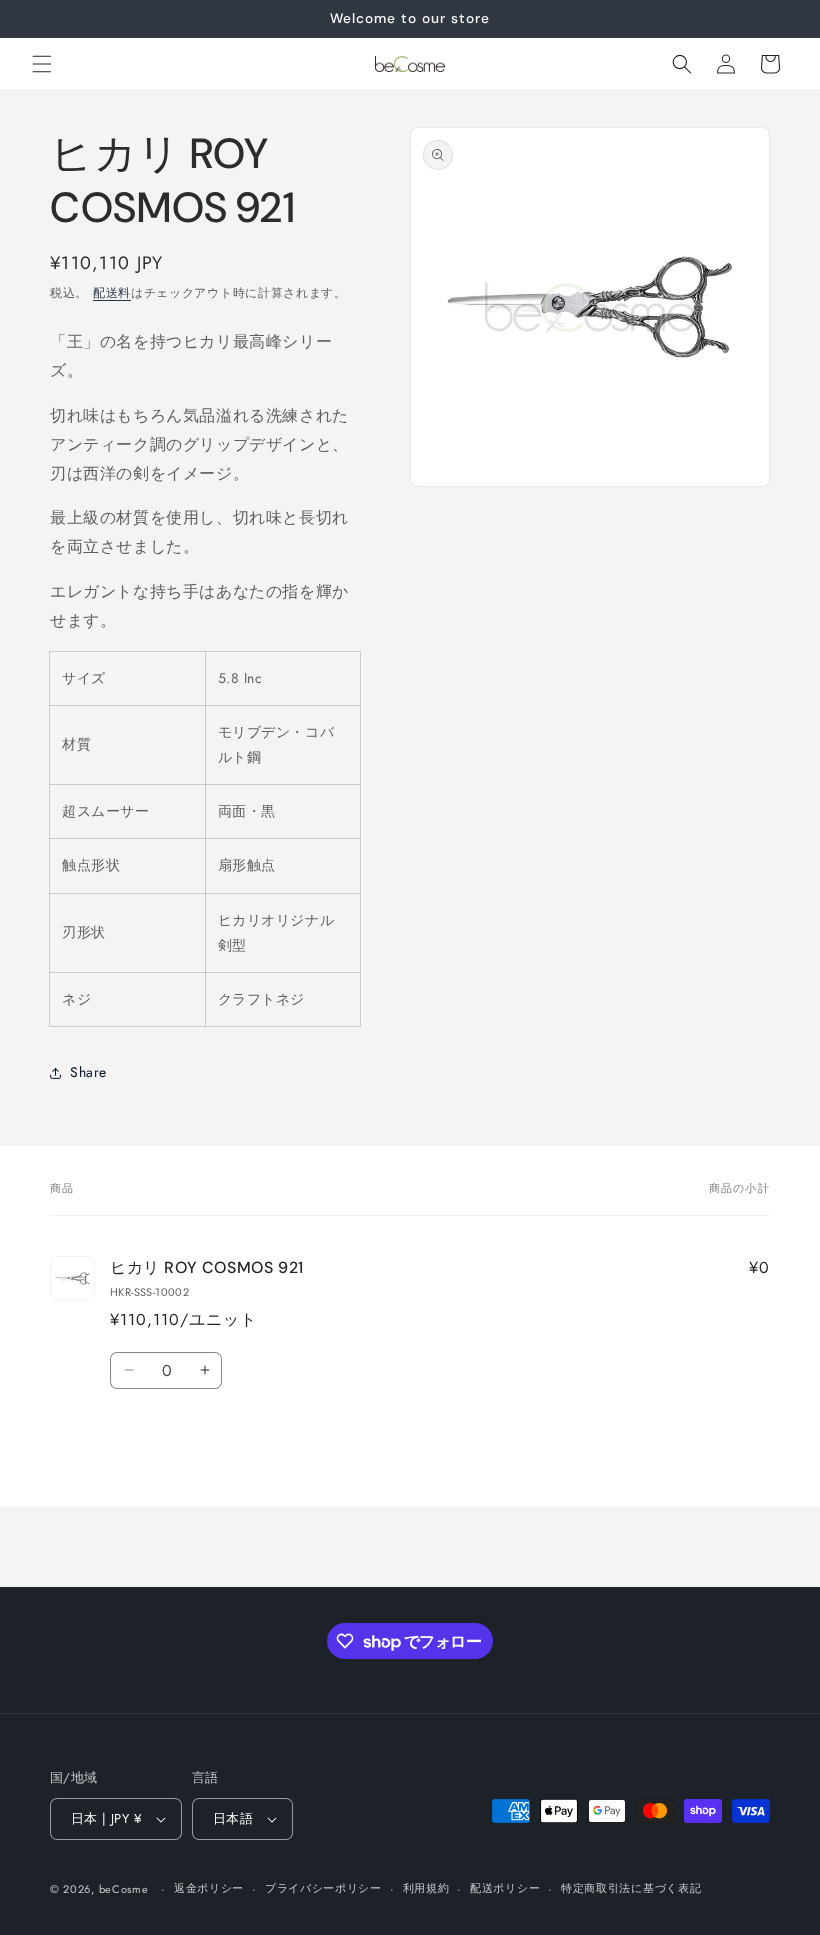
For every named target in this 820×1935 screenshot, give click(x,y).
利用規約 (426, 1888)
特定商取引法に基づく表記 (631, 1888)
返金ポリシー (209, 1888)
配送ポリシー (505, 1888)
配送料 (112, 293)
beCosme (124, 1889)
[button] (42, 64)
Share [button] (88, 1072)
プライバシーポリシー (323, 1888)
